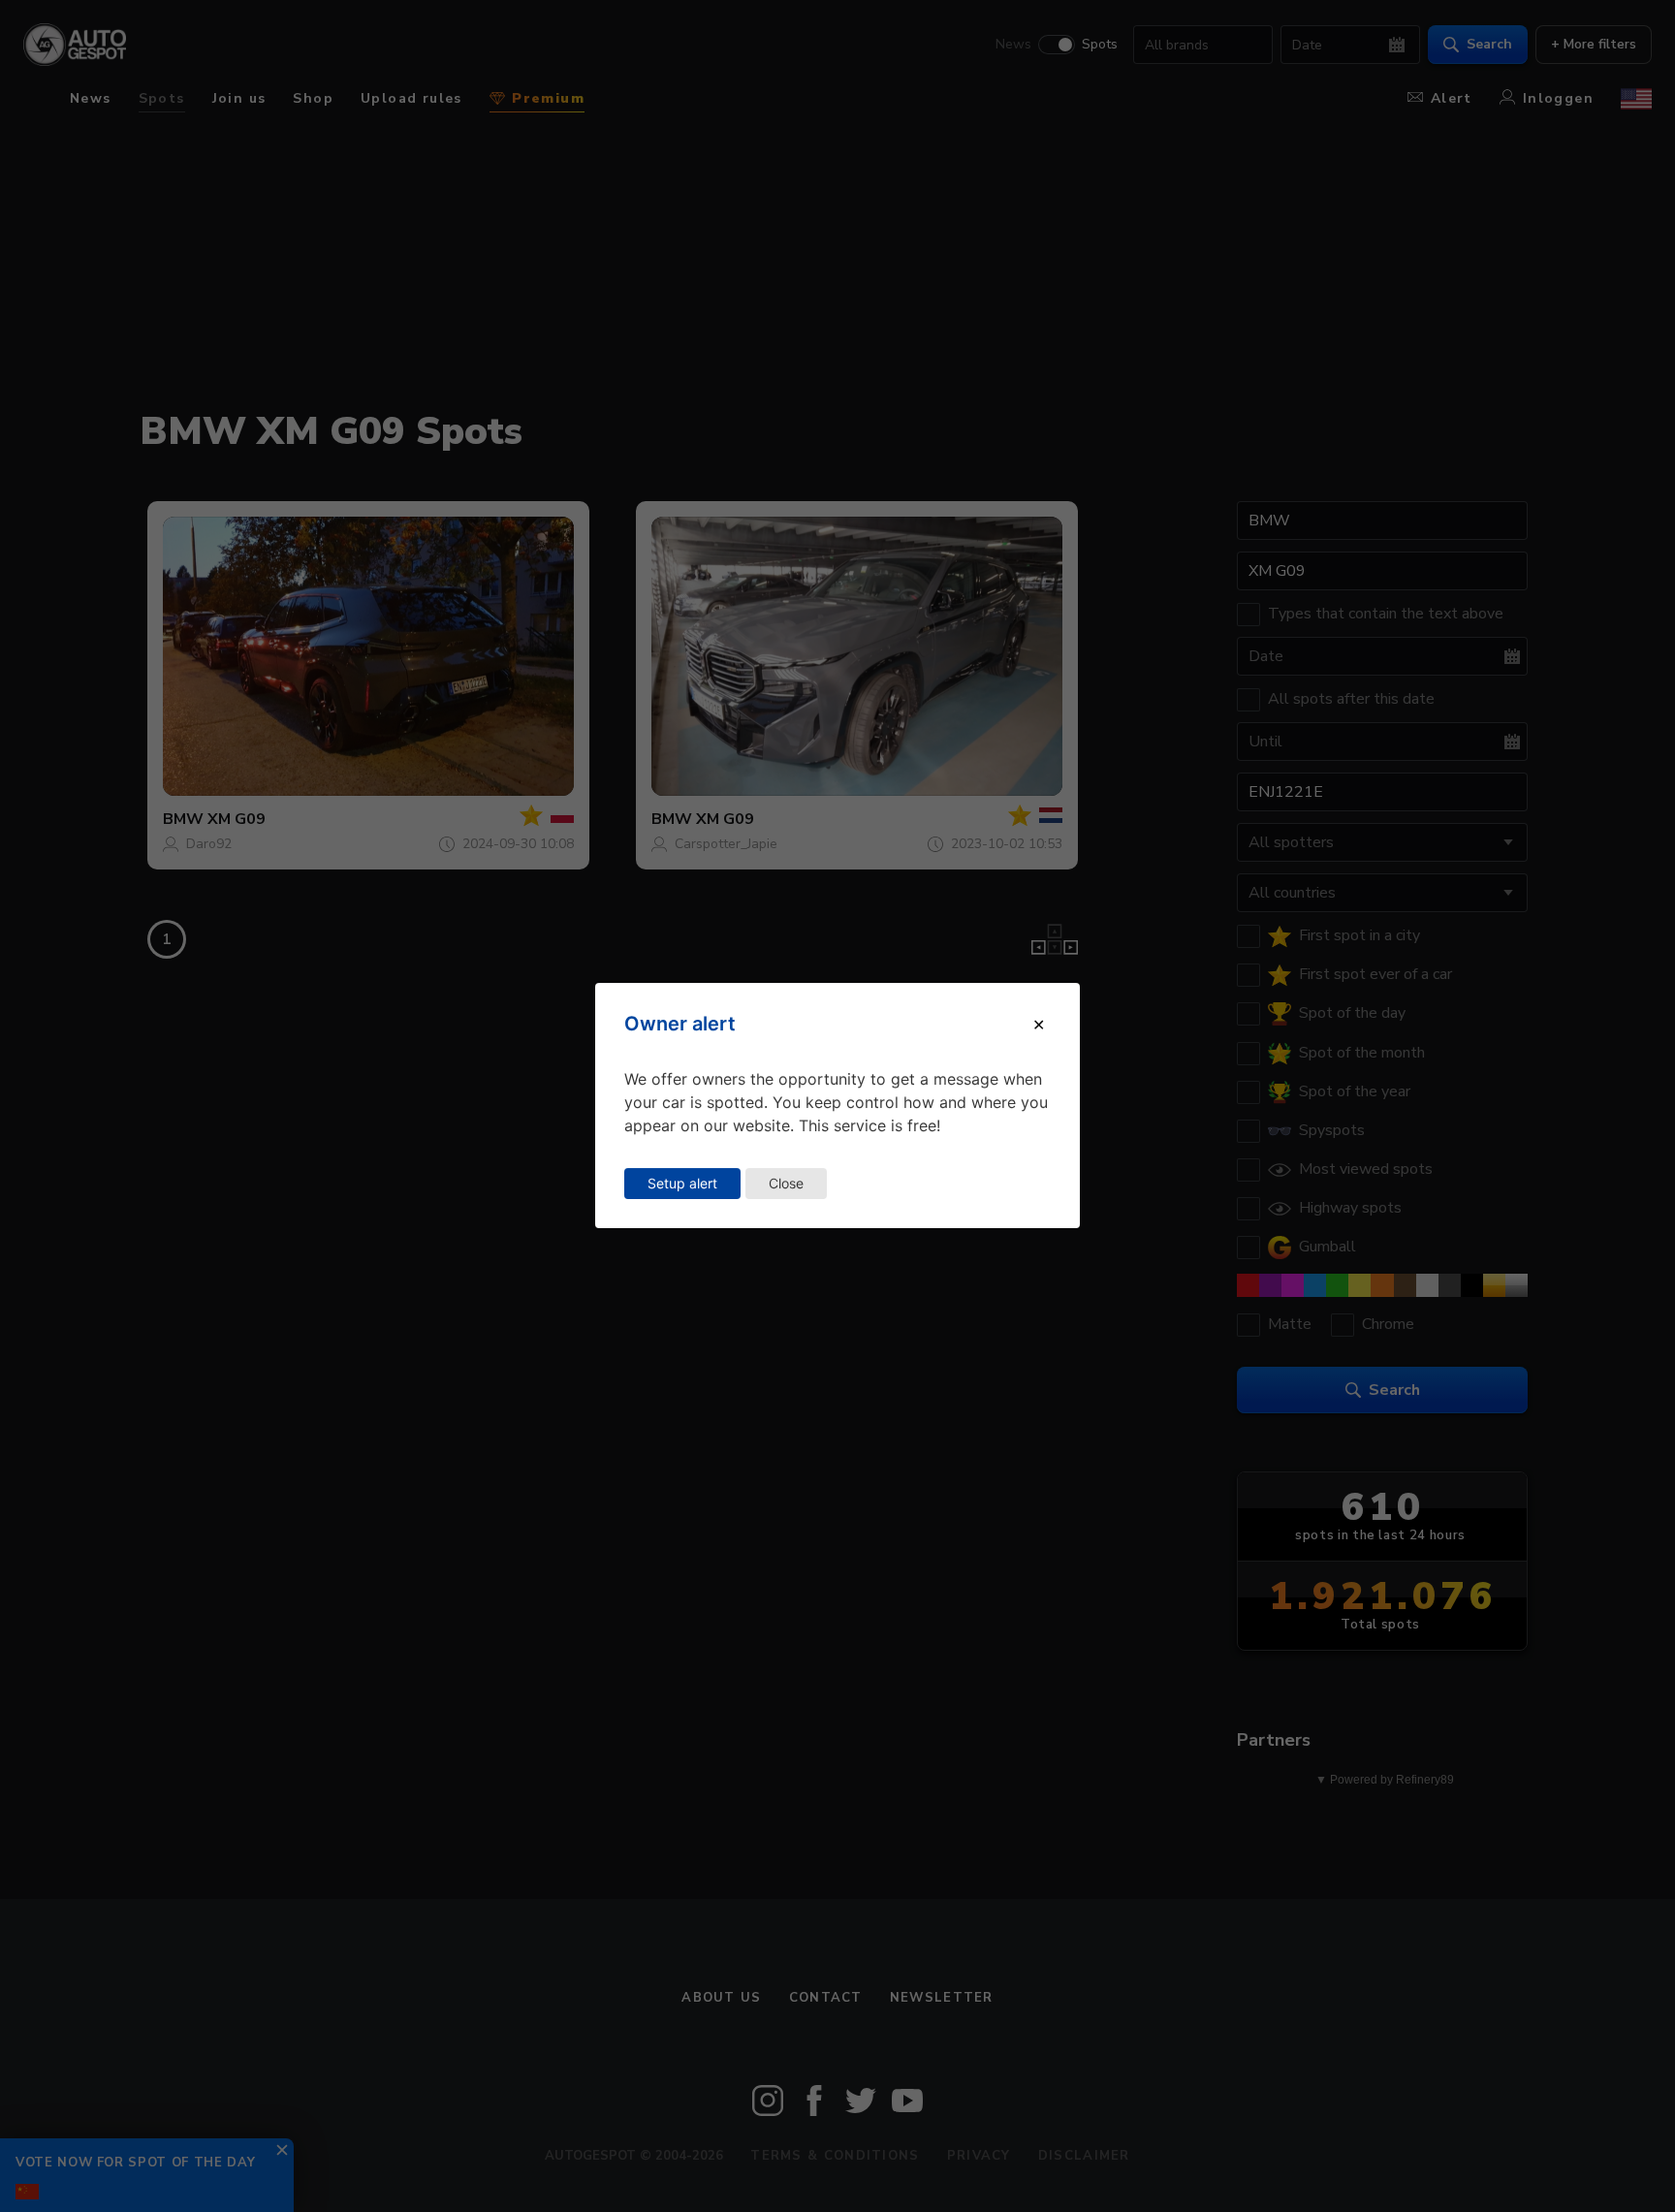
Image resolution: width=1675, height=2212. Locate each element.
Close (786, 1183)
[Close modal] (1039, 1025)
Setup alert (682, 1183)
